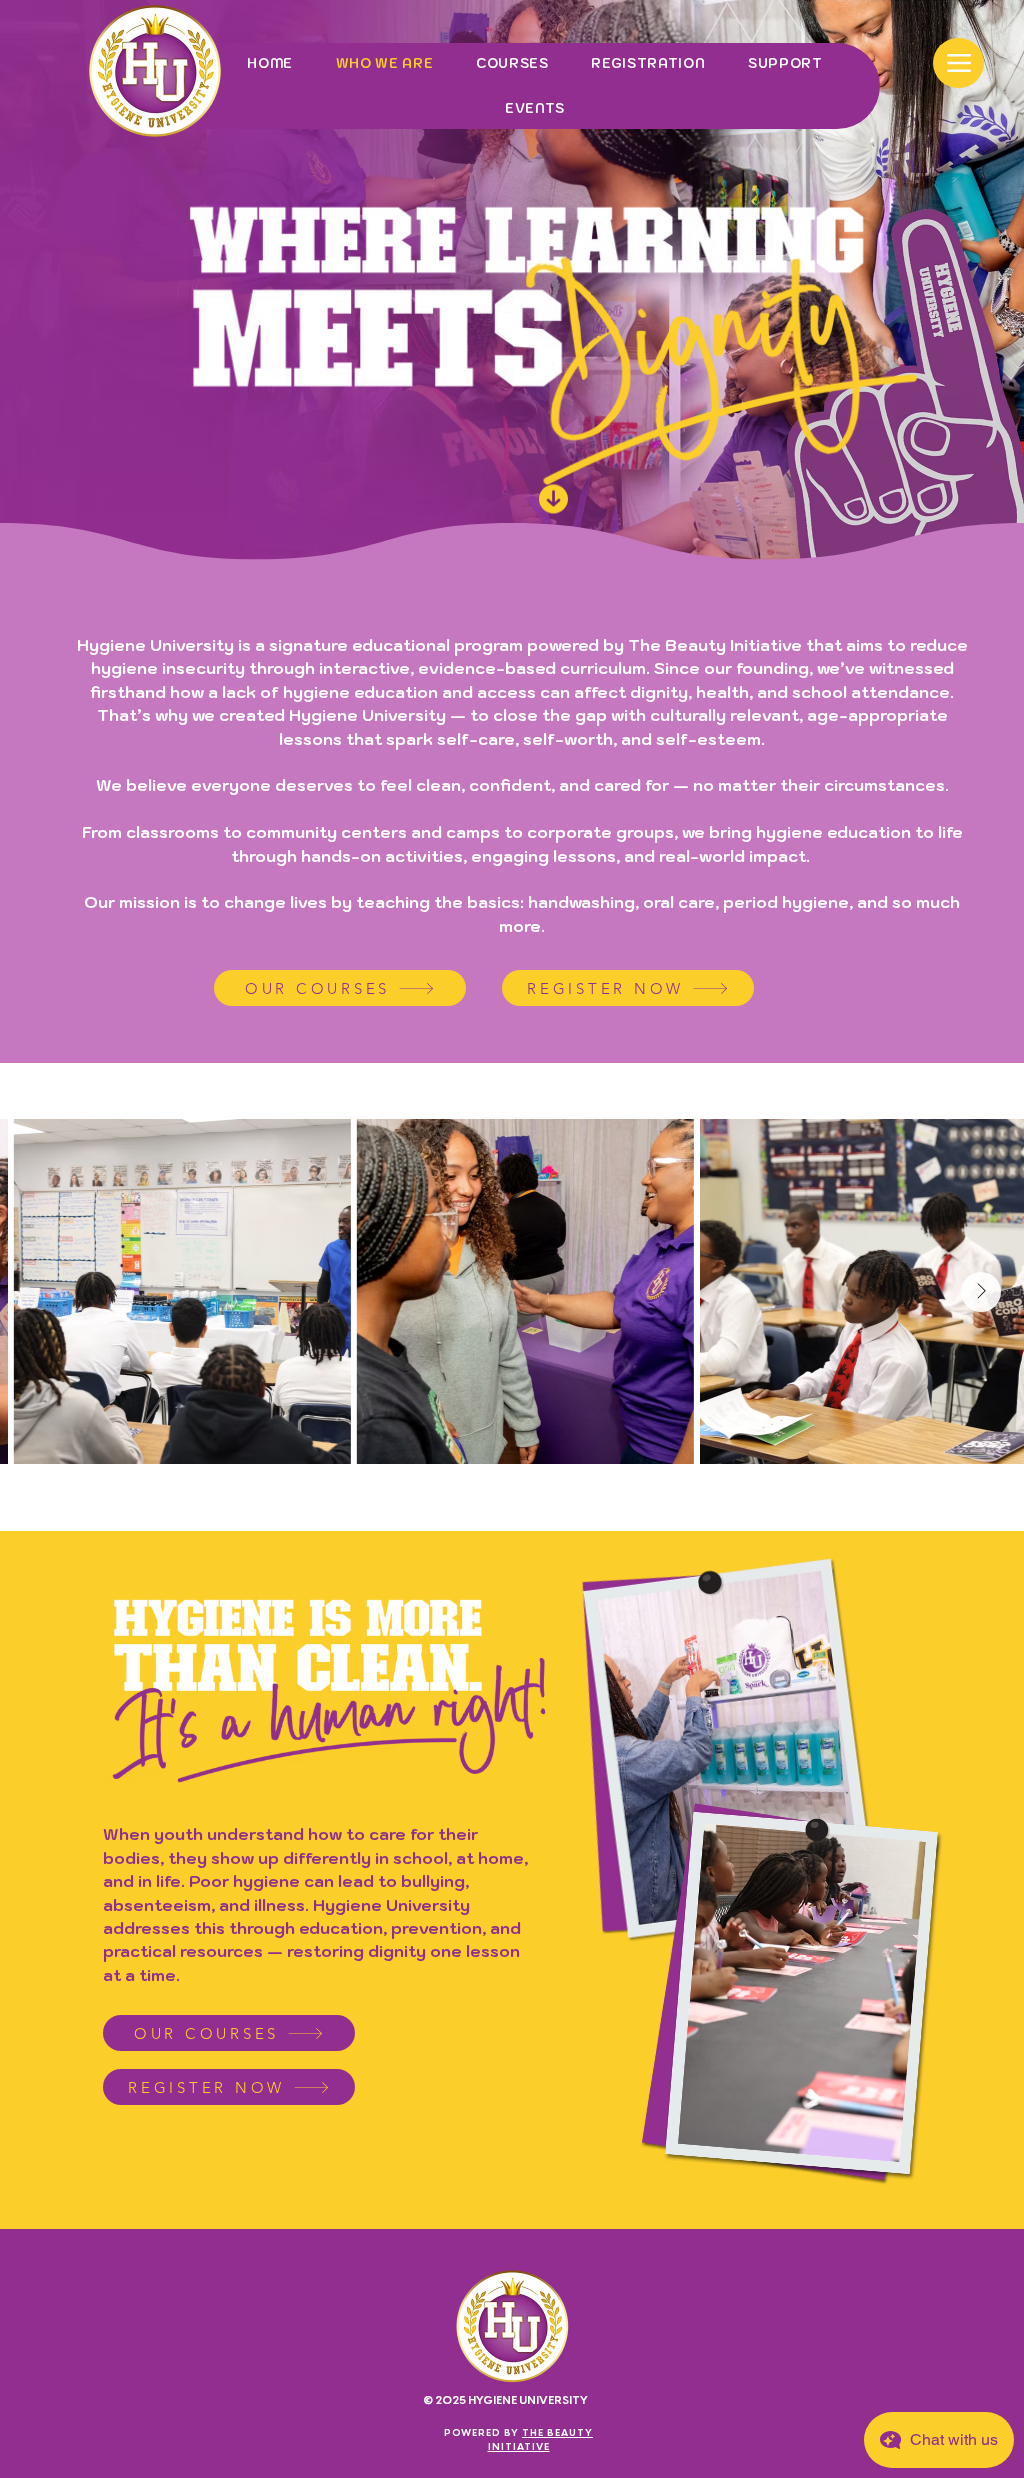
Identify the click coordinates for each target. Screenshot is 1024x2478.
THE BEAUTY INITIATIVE (541, 2439)
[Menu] (958, 63)
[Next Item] (981, 1292)
